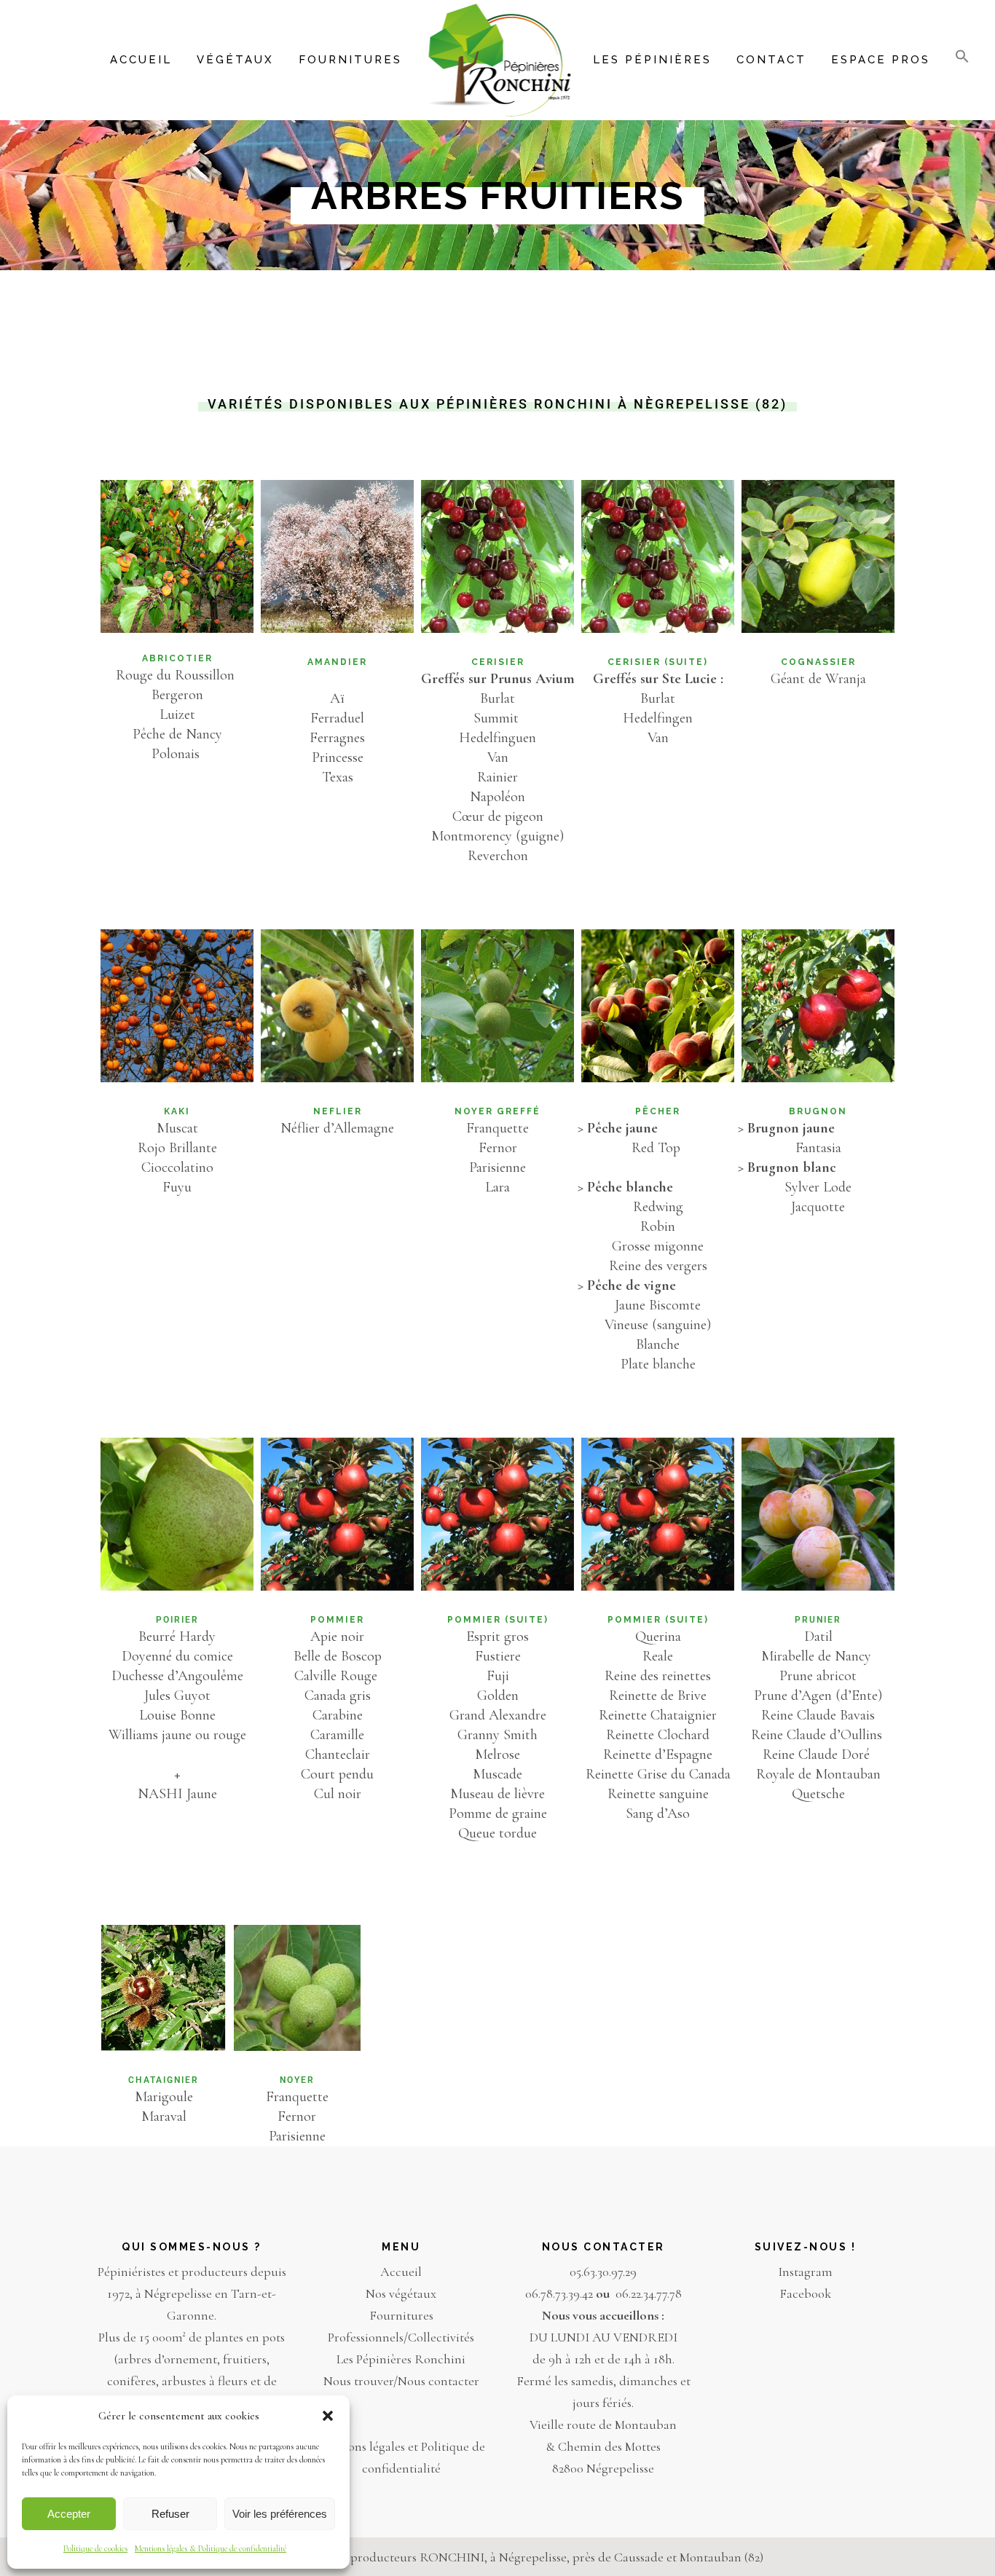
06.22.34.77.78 (649, 2293)
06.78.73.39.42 (559, 2293)
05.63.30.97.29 (603, 2272)
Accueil (401, 2272)
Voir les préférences (280, 2514)
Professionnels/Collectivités (401, 2337)
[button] (328, 2416)
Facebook (805, 2293)
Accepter (69, 2514)
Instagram (805, 2272)
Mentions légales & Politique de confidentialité (211, 2548)
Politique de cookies (95, 2548)
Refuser (170, 2514)
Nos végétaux (401, 2293)
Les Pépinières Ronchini (401, 2359)
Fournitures (401, 2315)
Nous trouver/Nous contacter (401, 2381)
